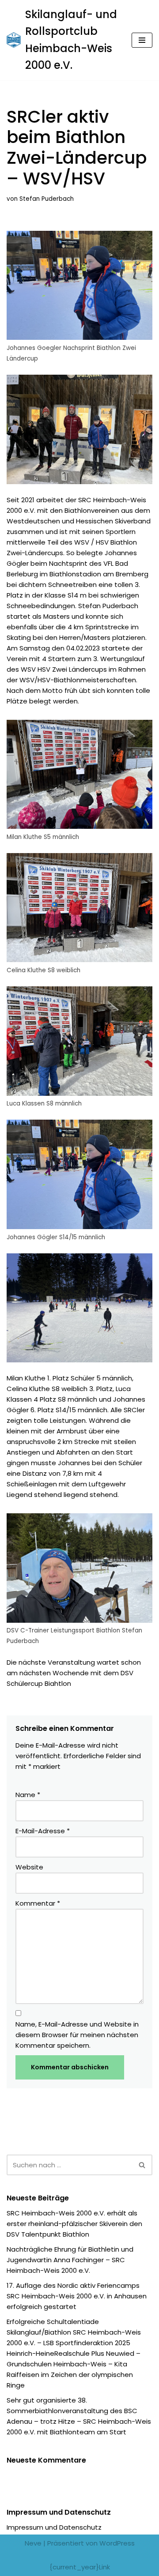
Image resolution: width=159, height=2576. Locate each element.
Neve (33, 2543)
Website (29, 1867)
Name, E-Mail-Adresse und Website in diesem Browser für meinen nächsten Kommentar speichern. (77, 2035)
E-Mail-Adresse (43, 1831)
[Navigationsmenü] (142, 40)
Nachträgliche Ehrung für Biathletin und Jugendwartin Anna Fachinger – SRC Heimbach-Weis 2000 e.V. (70, 2260)
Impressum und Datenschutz (54, 2527)
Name (28, 1795)
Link (104, 2567)
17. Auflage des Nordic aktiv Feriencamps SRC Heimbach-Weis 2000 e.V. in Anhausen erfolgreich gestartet (77, 2296)
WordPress (117, 2543)
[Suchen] (142, 2165)
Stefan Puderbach (47, 199)
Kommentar (38, 1903)
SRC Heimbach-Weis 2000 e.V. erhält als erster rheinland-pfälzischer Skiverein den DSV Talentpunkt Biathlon (74, 2224)
